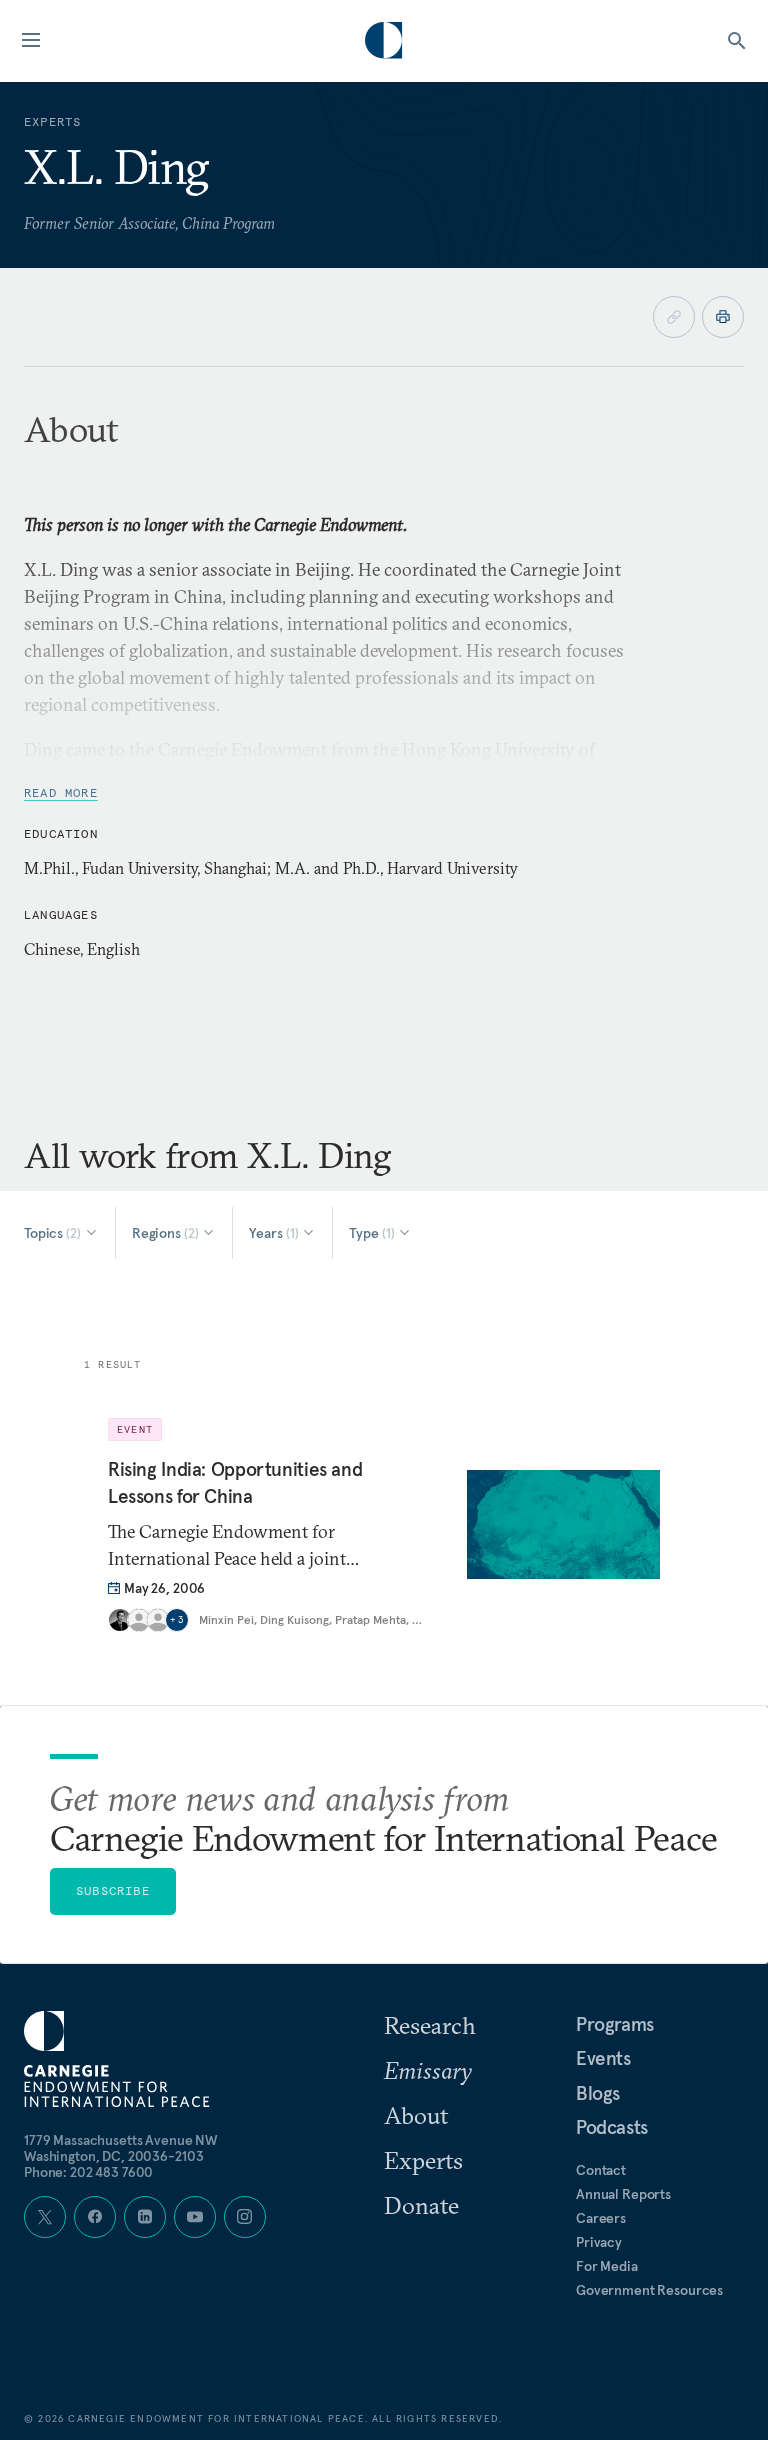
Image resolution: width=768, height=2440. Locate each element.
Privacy (599, 2242)
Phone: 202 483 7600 (88, 2172)
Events (603, 2058)
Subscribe (113, 1890)
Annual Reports (623, 2194)
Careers (601, 2218)
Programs (615, 2024)
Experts (423, 2160)
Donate (421, 2205)
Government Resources (649, 2290)
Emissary (428, 2070)
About (416, 2115)
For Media (607, 2266)
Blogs (598, 2093)
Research (430, 2025)
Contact (601, 2170)
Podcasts (612, 2127)
